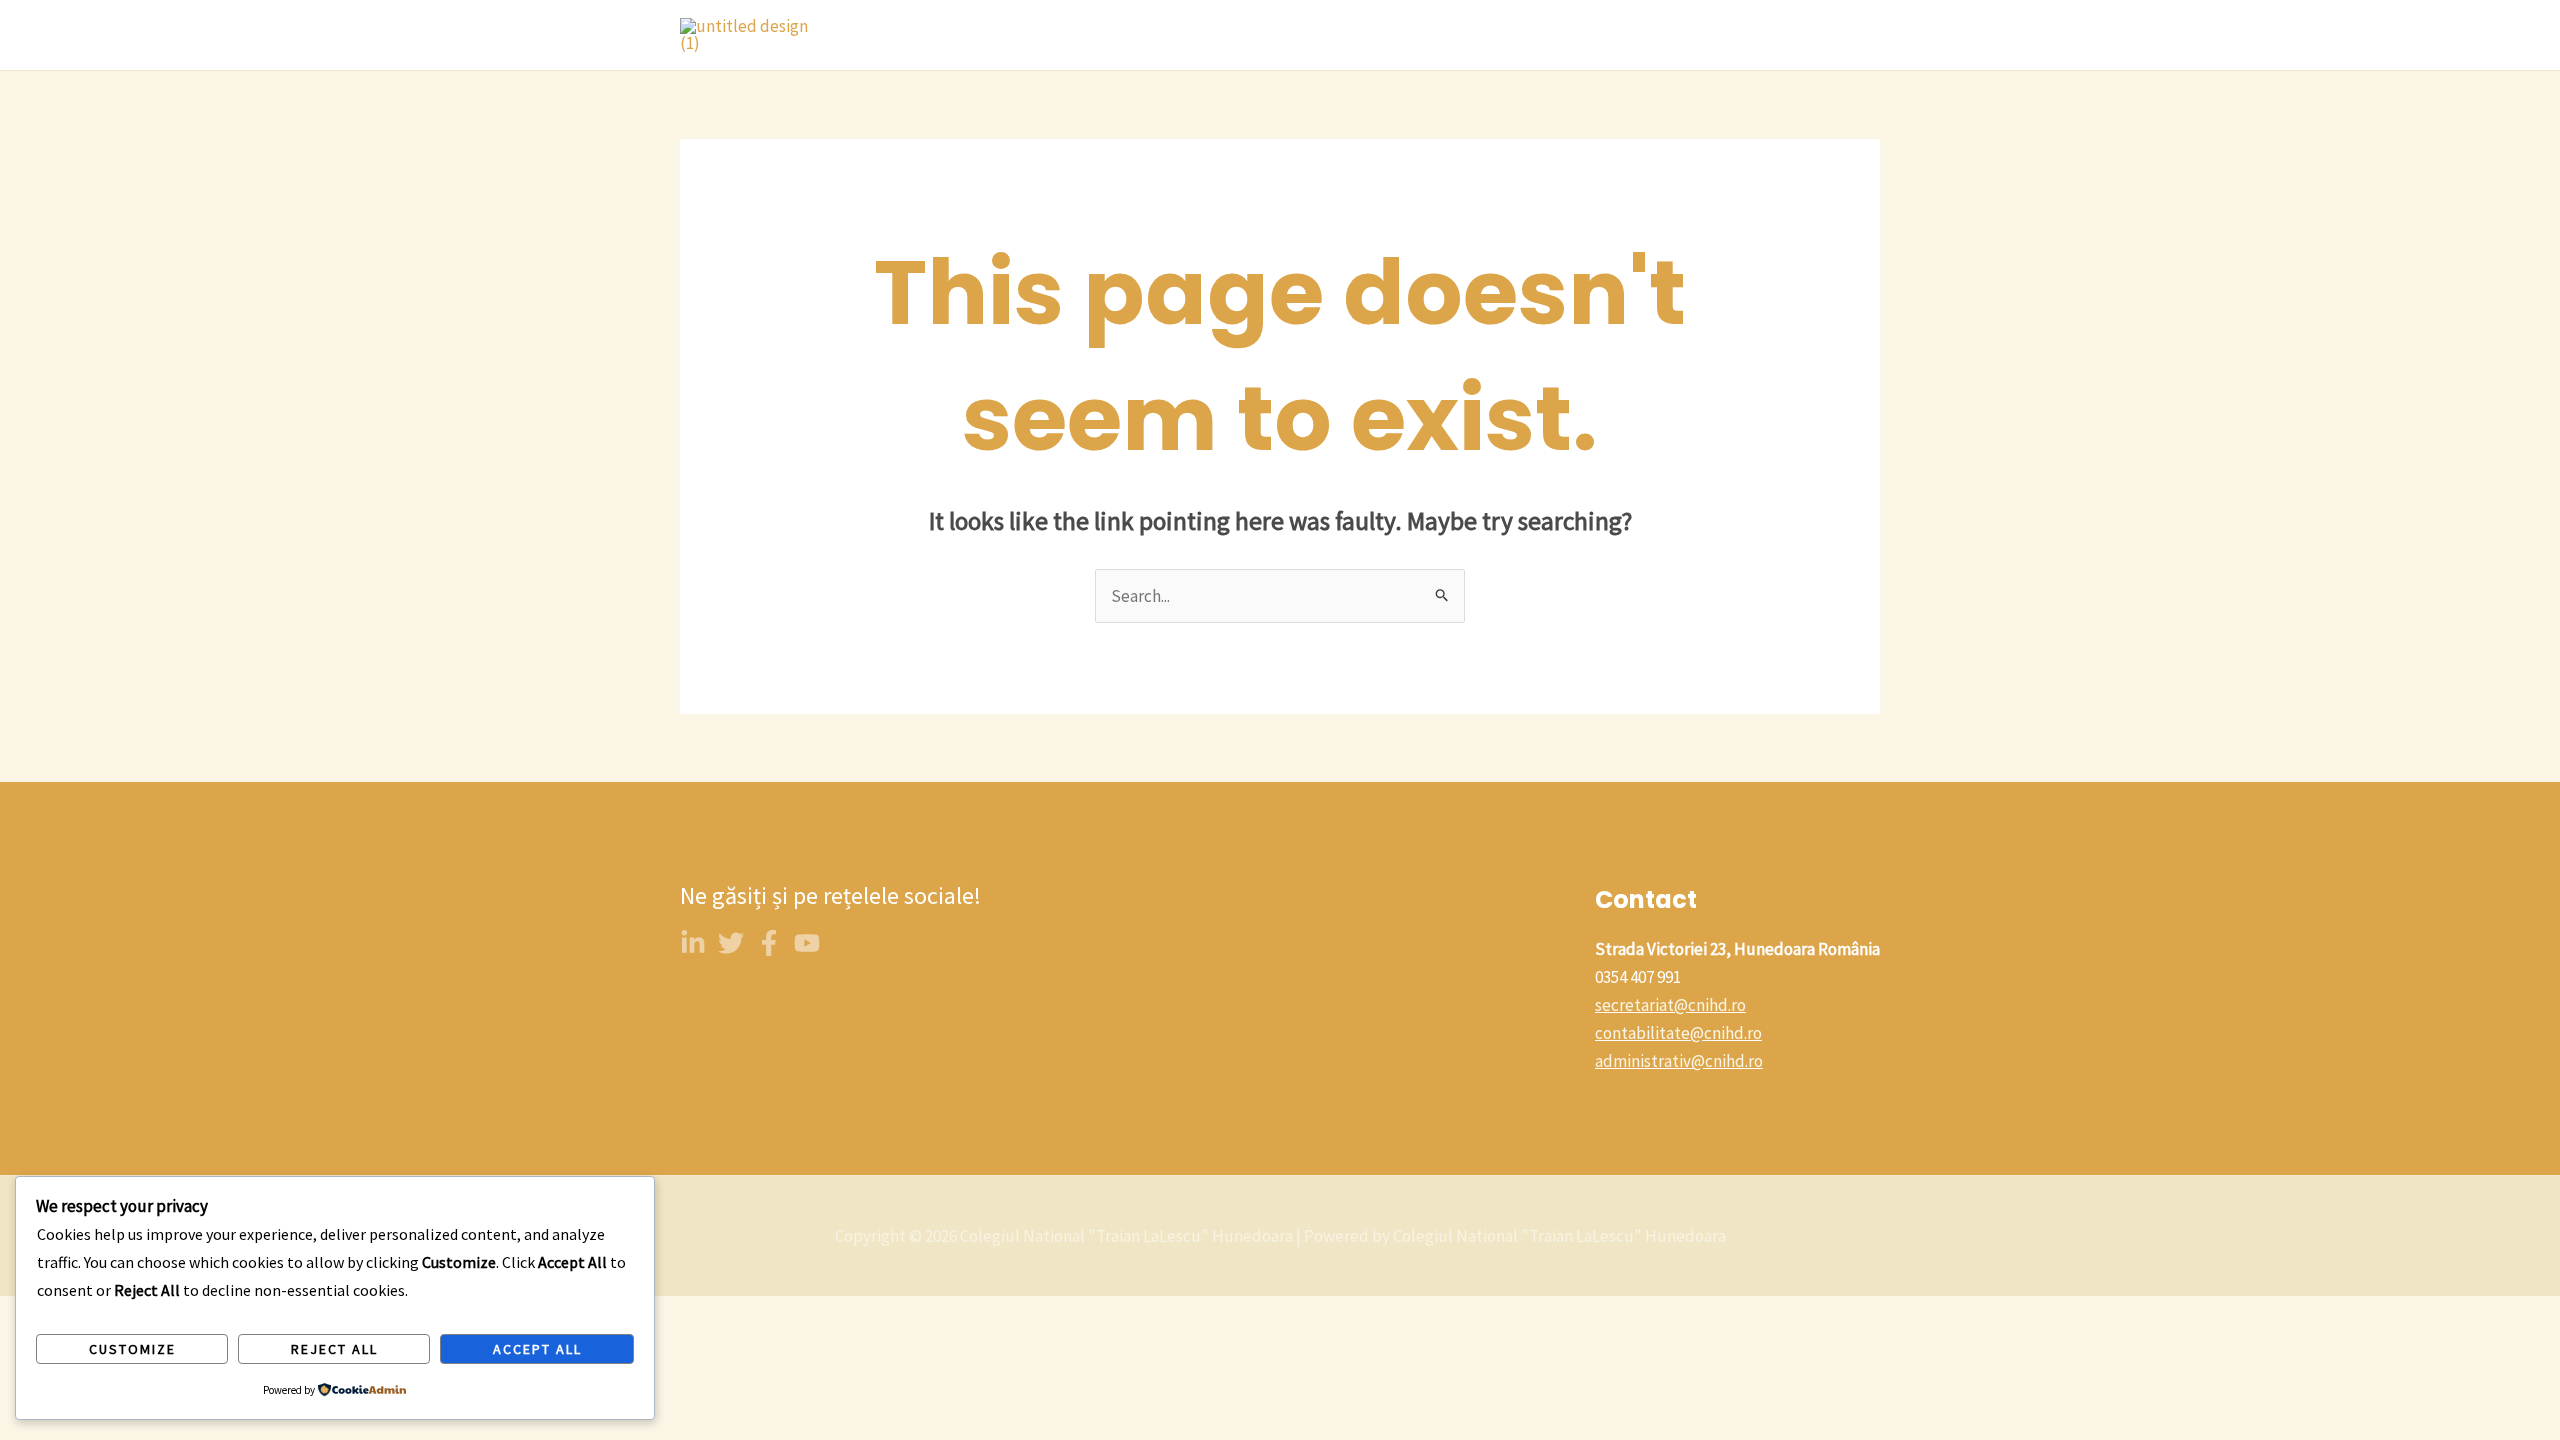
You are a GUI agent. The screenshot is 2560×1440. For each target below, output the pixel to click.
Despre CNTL (1067, 35)
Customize (132, 1349)
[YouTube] (807, 943)
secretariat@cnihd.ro (1670, 1005)
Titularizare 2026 (1628, 35)
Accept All (537, 1349)
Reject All (334, 1349)
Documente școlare (1792, 35)
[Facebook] (769, 943)
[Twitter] (731, 943)
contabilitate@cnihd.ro (1678, 1033)
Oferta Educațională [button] (1220, 35)
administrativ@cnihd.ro (1679, 1061)
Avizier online (1486, 35)
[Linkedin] (693, 943)
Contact (1375, 35)
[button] (1303, 35)
